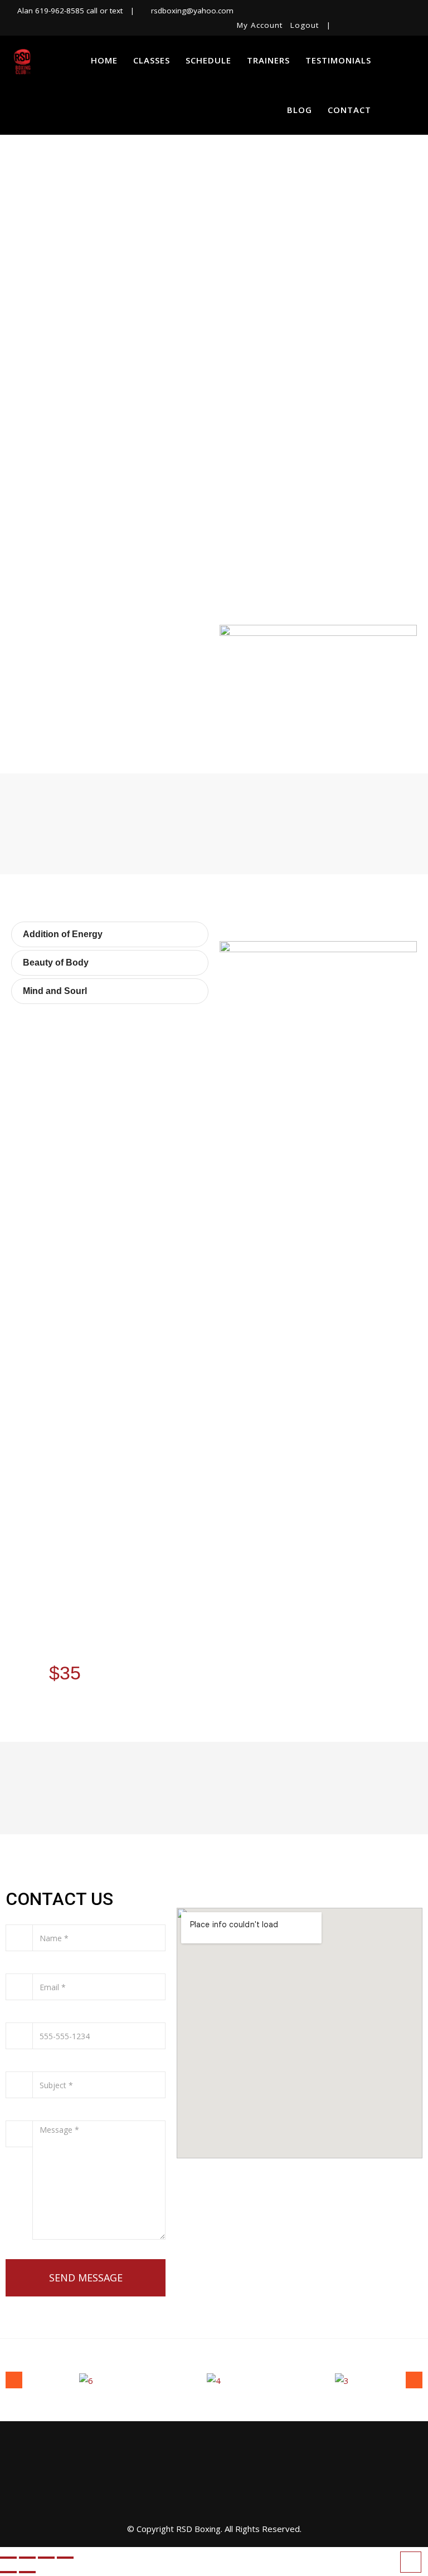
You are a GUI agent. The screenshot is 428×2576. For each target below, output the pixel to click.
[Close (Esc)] (65, 2558)
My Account (260, 25)
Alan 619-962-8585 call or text (70, 11)
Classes (152, 60)
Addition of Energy (63, 934)
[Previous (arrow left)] (8, 2572)
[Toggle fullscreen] (27, 2558)
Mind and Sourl (55, 991)
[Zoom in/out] (8, 2558)
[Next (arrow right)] (27, 2572)
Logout (305, 25)
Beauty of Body (56, 963)
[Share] (46, 2558)
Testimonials (338, 60)
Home (104, 60)
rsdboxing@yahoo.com (192, 11)
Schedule (208, 60)
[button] (110, 934)
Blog (300, 110)
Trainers (268, 60)
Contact (349, 110)
